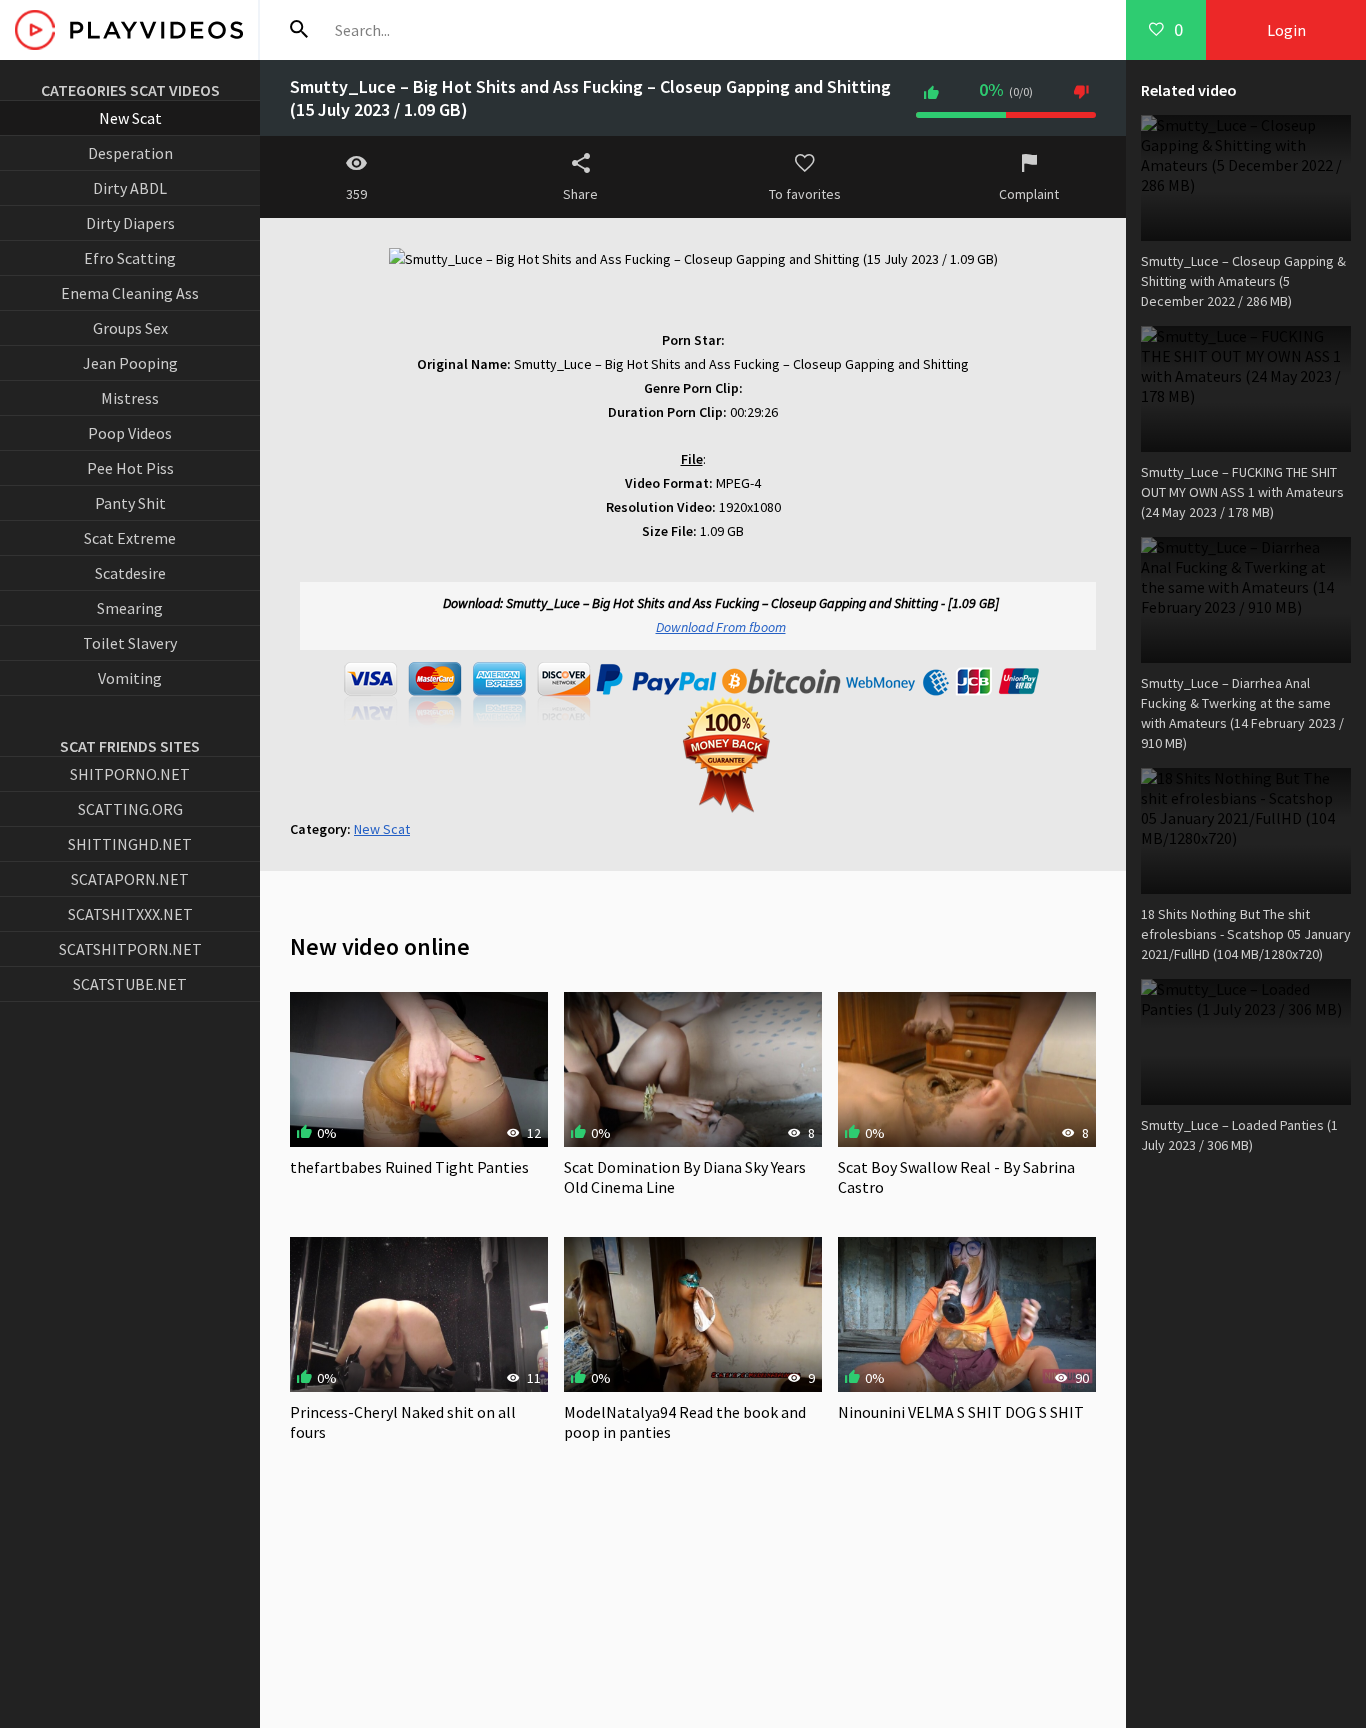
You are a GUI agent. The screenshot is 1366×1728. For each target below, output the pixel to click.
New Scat (130, 118)
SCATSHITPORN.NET (130, 949)
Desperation (130, 153)
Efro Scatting (130, 258)
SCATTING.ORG (130, 809)
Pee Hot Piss (130, 468)
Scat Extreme (130, 538)
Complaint (1029, 194)
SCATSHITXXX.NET (130, 914)
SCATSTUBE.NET (130, 984)
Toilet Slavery (130, 643)
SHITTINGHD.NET (130, 844)
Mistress (130, 398)
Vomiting (130, 678)
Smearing (130, 608)
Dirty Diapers (130, 223)
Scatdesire (130, 573)
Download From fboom (721, 627)
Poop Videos (130, 433)
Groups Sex (130, 328)
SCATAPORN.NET (130, 879)
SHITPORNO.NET (130, 774)
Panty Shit (130, 503)
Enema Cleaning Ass (130, 293)
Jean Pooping (130, 363)
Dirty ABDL (130, 188)
